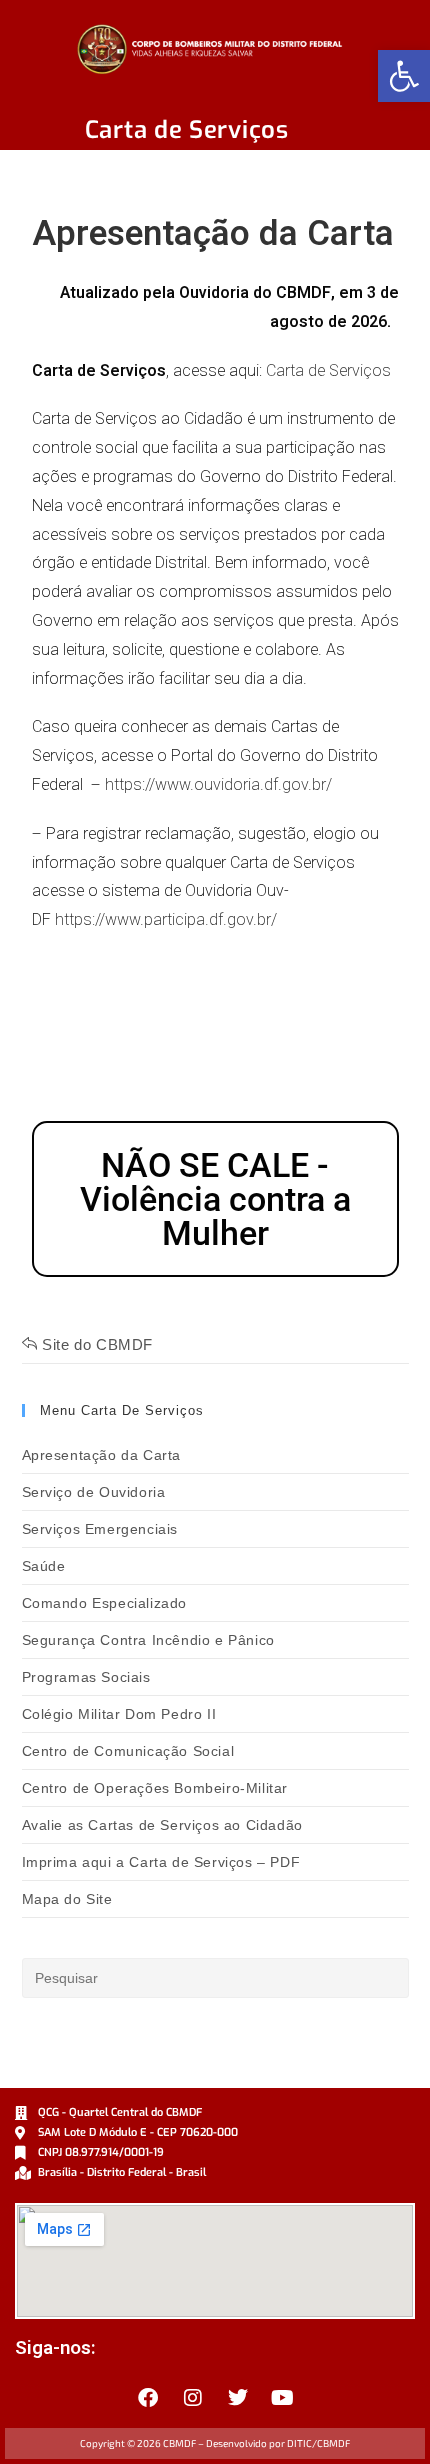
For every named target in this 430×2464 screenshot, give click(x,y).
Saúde (44, 1566)
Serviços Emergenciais (100, 1529)
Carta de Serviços (328, 371)
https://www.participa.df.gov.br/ (166, 920)
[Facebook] (148, 2398)
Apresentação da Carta (102, 1455)
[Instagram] (193, 2398)
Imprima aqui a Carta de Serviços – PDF (161, 1862)
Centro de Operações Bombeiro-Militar (155, 1788)
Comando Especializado (105, 1603)
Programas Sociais (86, 1677)
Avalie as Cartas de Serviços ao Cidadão (162, 1825)
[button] (404, 76)
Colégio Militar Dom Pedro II (119, 1714)
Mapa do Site (67, 1899)
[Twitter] (238, 2398)
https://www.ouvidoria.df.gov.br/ (218, 785)
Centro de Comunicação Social (128, 1751)
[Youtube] (283, 2398)
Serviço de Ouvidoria (94, 1492)
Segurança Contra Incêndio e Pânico (148, 1640)
